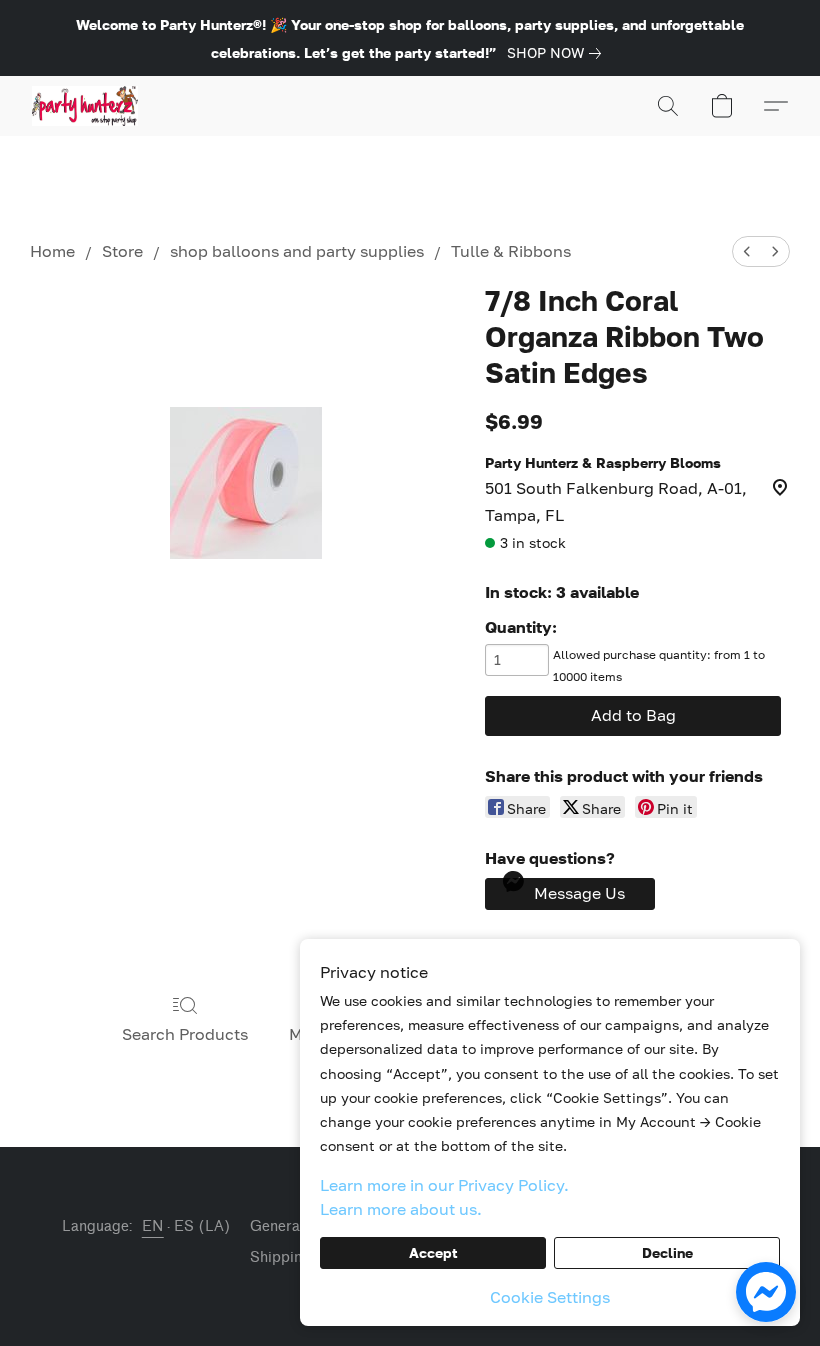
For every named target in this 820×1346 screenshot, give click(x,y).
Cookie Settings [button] (550, 1297)
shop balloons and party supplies (297, 251)
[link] (558, 53)
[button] (85, 106)
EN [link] (153, 1226)
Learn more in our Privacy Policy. (444, 1185)
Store (122, 251)
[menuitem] (747, 251)
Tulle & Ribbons (511, 251)
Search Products (185, 1034)
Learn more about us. (401, 1209)
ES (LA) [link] (202, 1226)
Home (52, 251)
